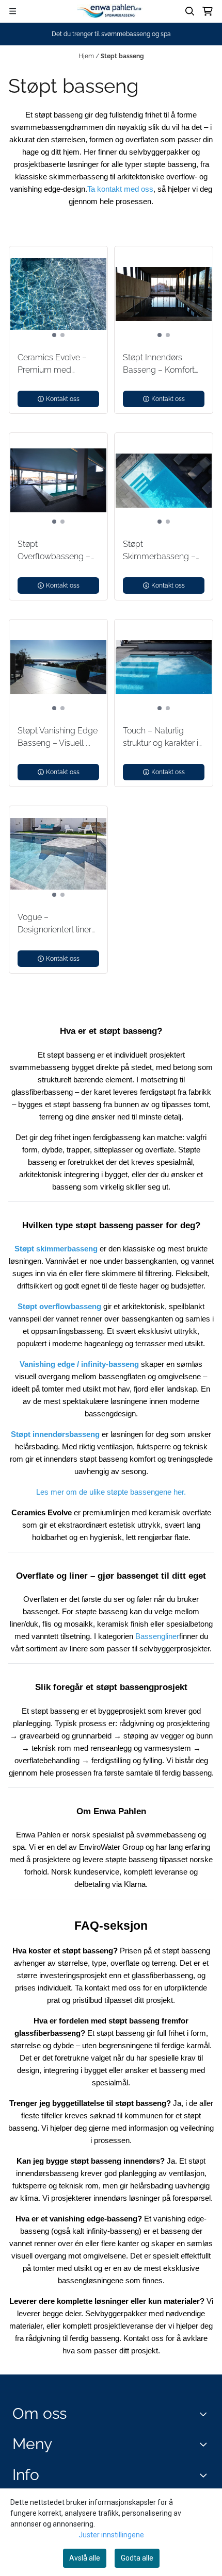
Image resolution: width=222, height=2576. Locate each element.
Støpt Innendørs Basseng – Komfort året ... (159, 364)
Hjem (87, 56)
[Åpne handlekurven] (208, 11)
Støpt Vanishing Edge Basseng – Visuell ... (58, 737)
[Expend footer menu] (205, 2444)
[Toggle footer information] (206, 2414)
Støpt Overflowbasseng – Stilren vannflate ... (54, 551)
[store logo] (111, 11)
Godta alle (137, 2558)
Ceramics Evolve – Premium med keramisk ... (52, 364)
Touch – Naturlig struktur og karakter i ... (161, 738)
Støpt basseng (122, 56)
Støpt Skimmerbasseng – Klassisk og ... (159, 551)
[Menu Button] (13, 11)
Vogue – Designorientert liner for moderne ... (54, 924)
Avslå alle (85, 2558)
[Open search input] (190, 11)
